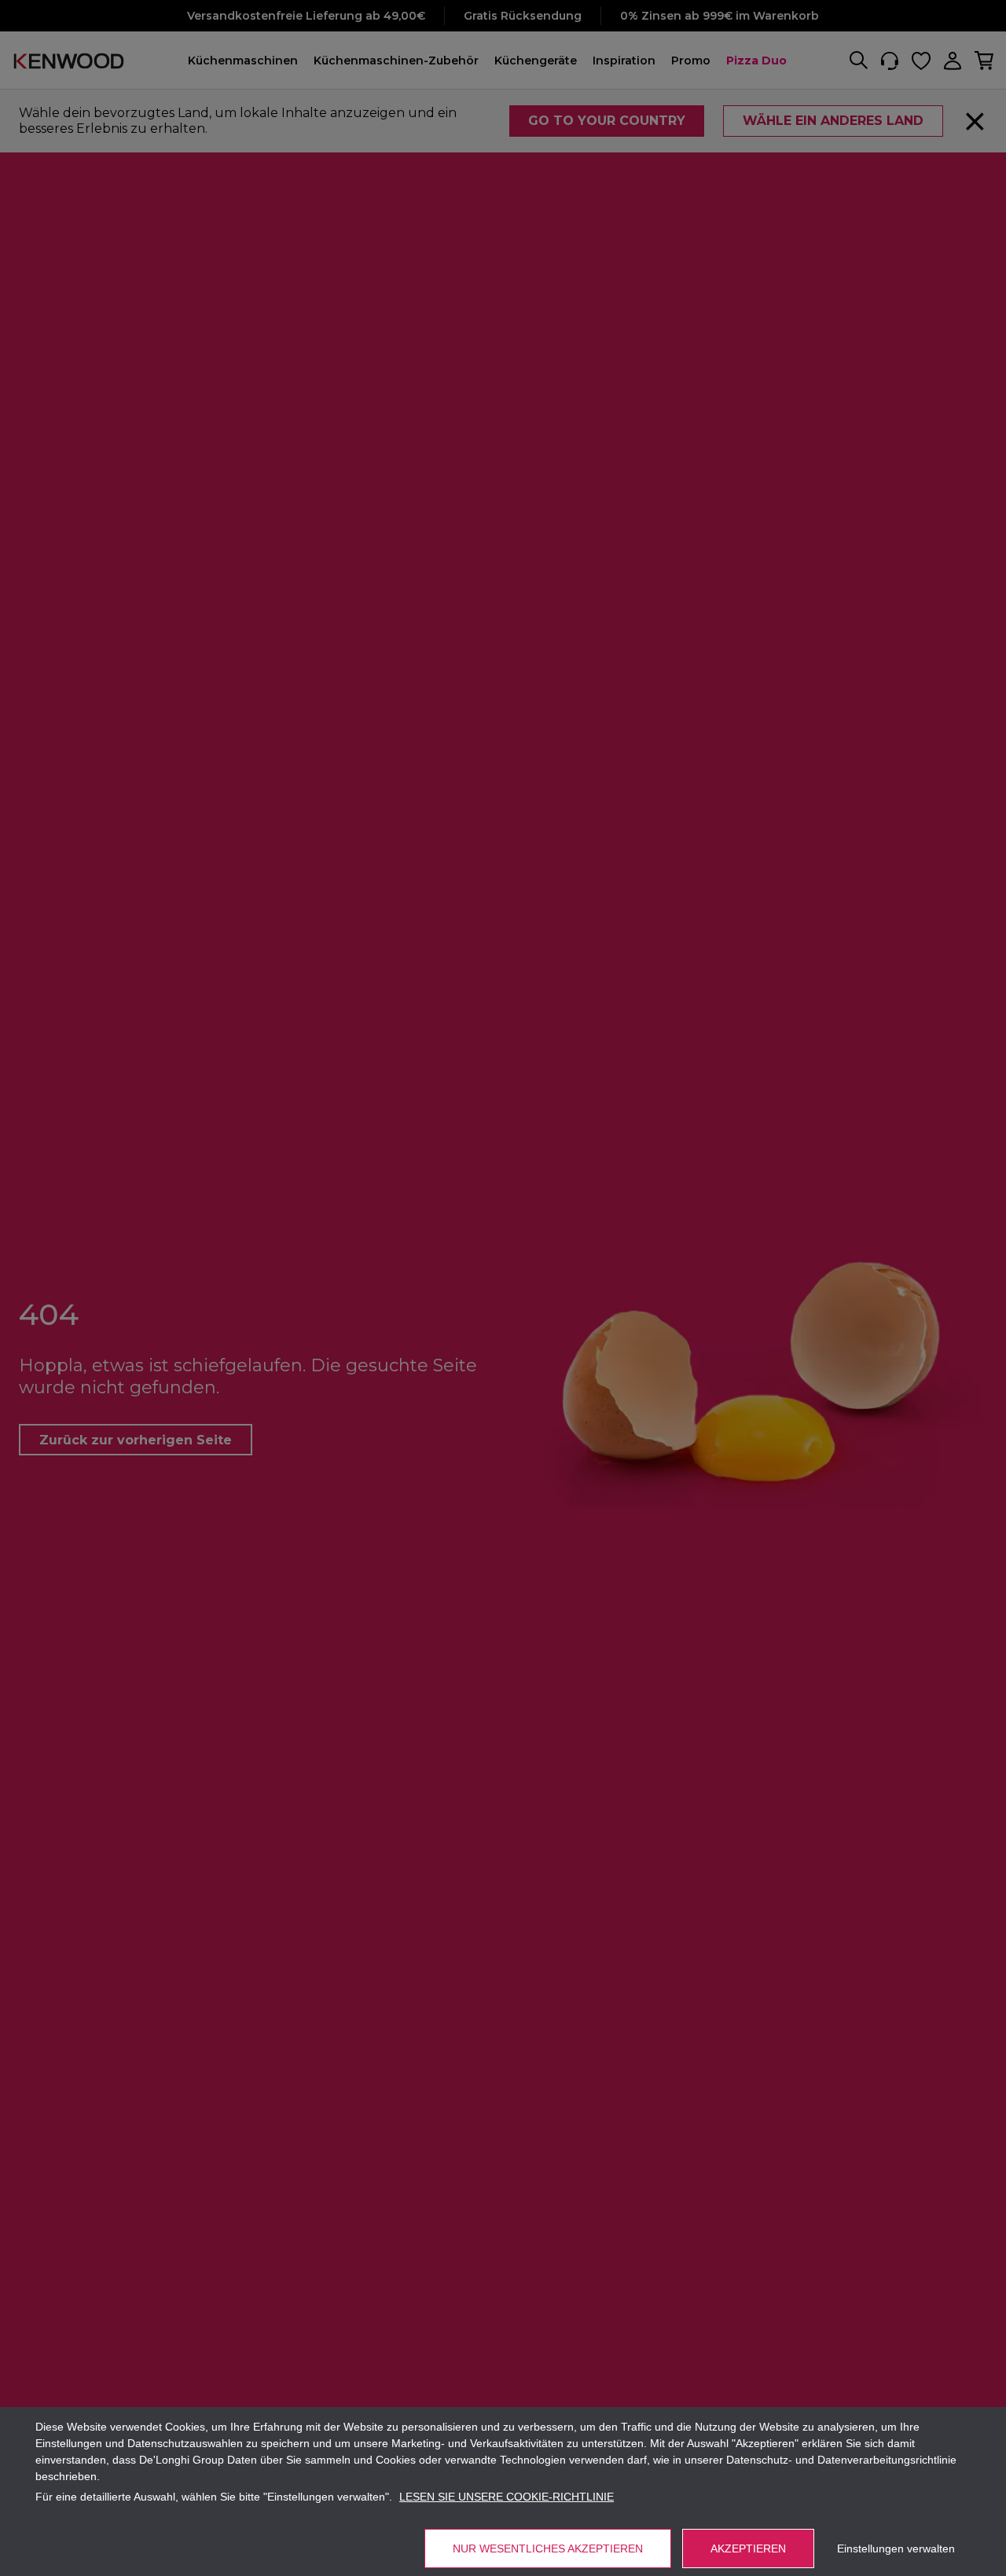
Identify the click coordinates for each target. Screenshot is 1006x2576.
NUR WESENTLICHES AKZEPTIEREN (548, 2548)
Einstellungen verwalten (896, 2548)
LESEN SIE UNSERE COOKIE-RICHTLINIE (507, 2497)
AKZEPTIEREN (748, 2548)
